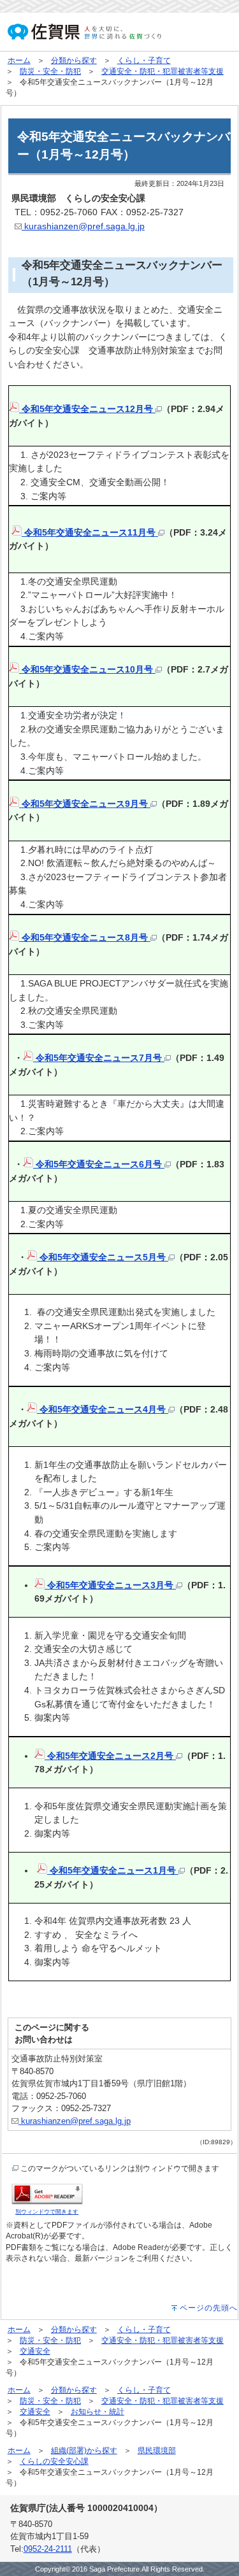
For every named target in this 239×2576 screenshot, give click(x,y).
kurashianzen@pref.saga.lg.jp (83, 226)
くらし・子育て (144, 60)
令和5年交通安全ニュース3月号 (110, 1585)
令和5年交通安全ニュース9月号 (85, 804)
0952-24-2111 (48, 2549)
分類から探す (74, 60)
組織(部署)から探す (84, 2451)
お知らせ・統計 (98, 2412)
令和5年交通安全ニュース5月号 (103, 1257)
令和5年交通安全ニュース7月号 (99, 1058)
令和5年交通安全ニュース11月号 (90, 532)
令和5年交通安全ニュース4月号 (103, 1409)
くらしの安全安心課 (54, 2461)
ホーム (19, 60)
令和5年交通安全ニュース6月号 (99, 1164)
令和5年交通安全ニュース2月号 (110, 1756)
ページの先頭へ (209, 2308)
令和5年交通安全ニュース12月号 (87, 409)
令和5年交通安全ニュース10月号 (87, 669)
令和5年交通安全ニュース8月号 (85, 937)
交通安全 (35, 2351)
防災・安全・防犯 (50, 71)
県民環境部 (157, 2451)
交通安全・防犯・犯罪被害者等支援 (163, 71)
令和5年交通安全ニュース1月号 (113, 1870)
